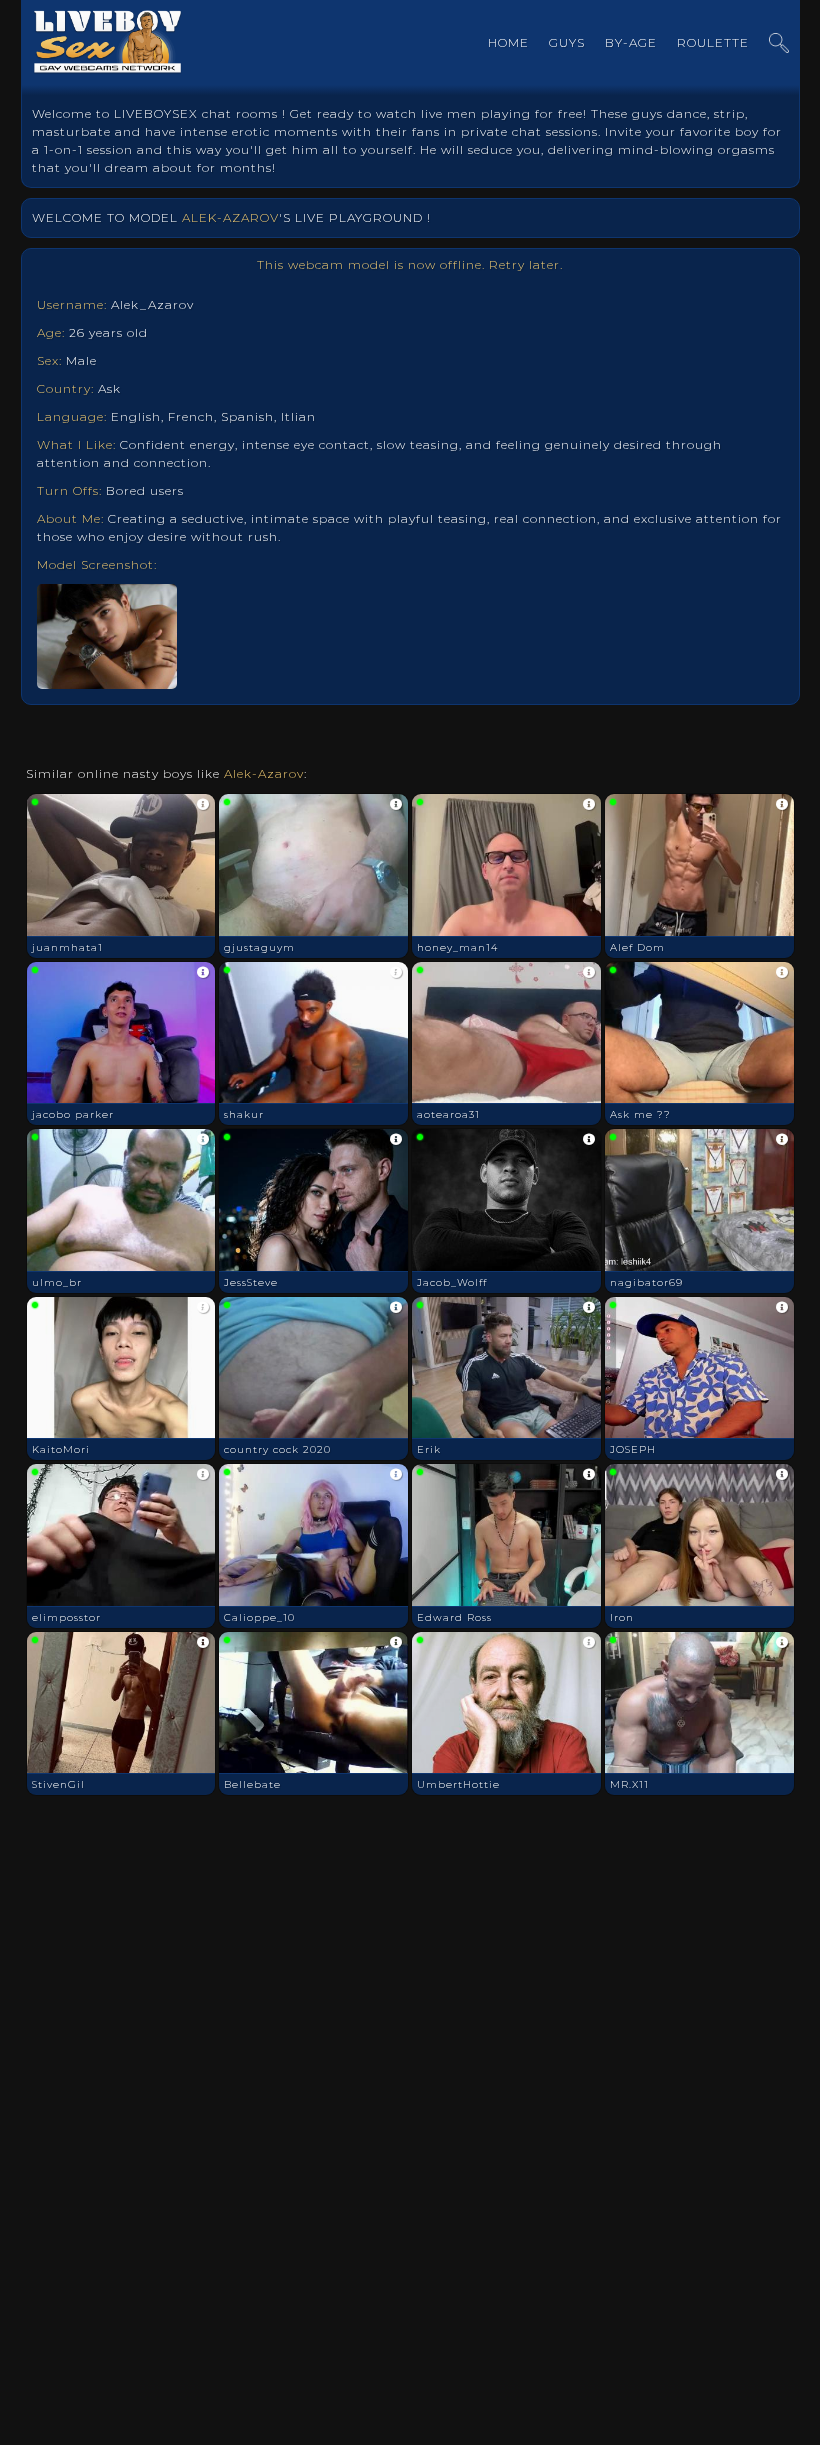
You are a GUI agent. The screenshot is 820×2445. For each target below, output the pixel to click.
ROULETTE (713, 42)
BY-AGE (631, 42)
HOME (508, 42)
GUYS (567, 42)
